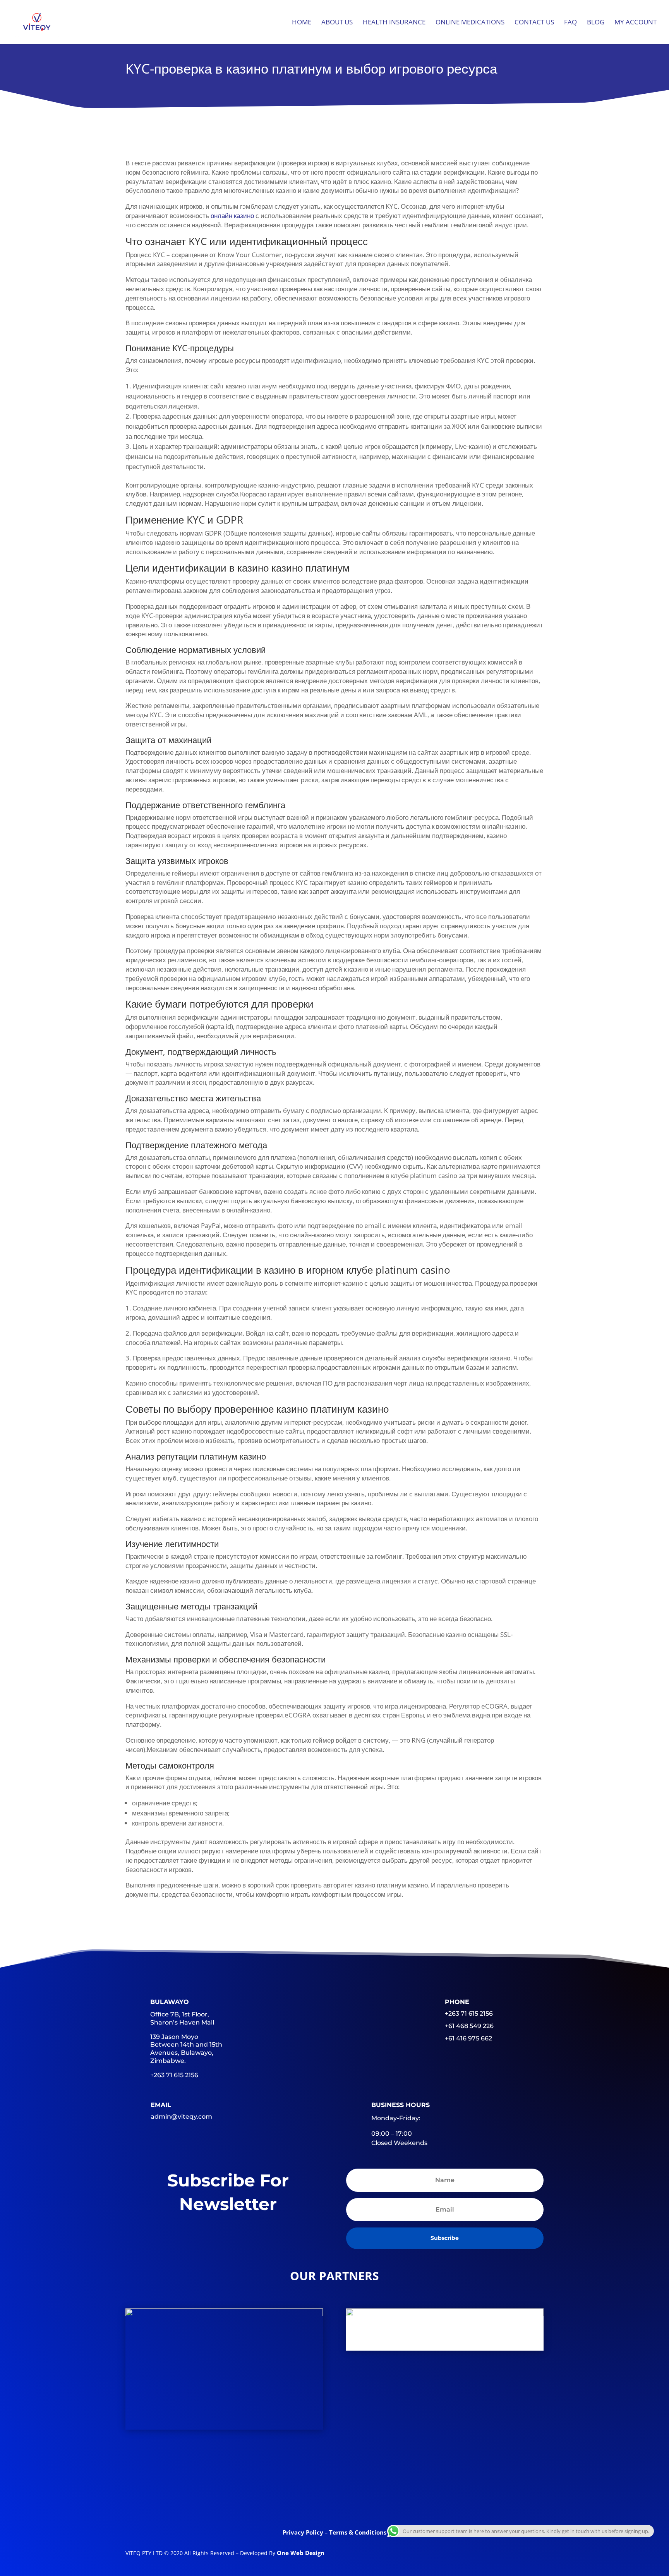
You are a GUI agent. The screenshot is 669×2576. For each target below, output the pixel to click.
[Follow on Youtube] (365, 2500)
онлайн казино (232, 216)
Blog (596, 23)
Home (302, 23)
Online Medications (470, 23)
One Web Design (301, 2553)
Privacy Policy (304, 2532)
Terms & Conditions (358, 2532)
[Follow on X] (304, 2500)
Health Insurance (394, 23)
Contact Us (534, 23)
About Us (337, 23)
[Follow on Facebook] (274, 2500)
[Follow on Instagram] (395, 2500)
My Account (636, 23)
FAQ (570, 23)
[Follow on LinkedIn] (334, 2500)
